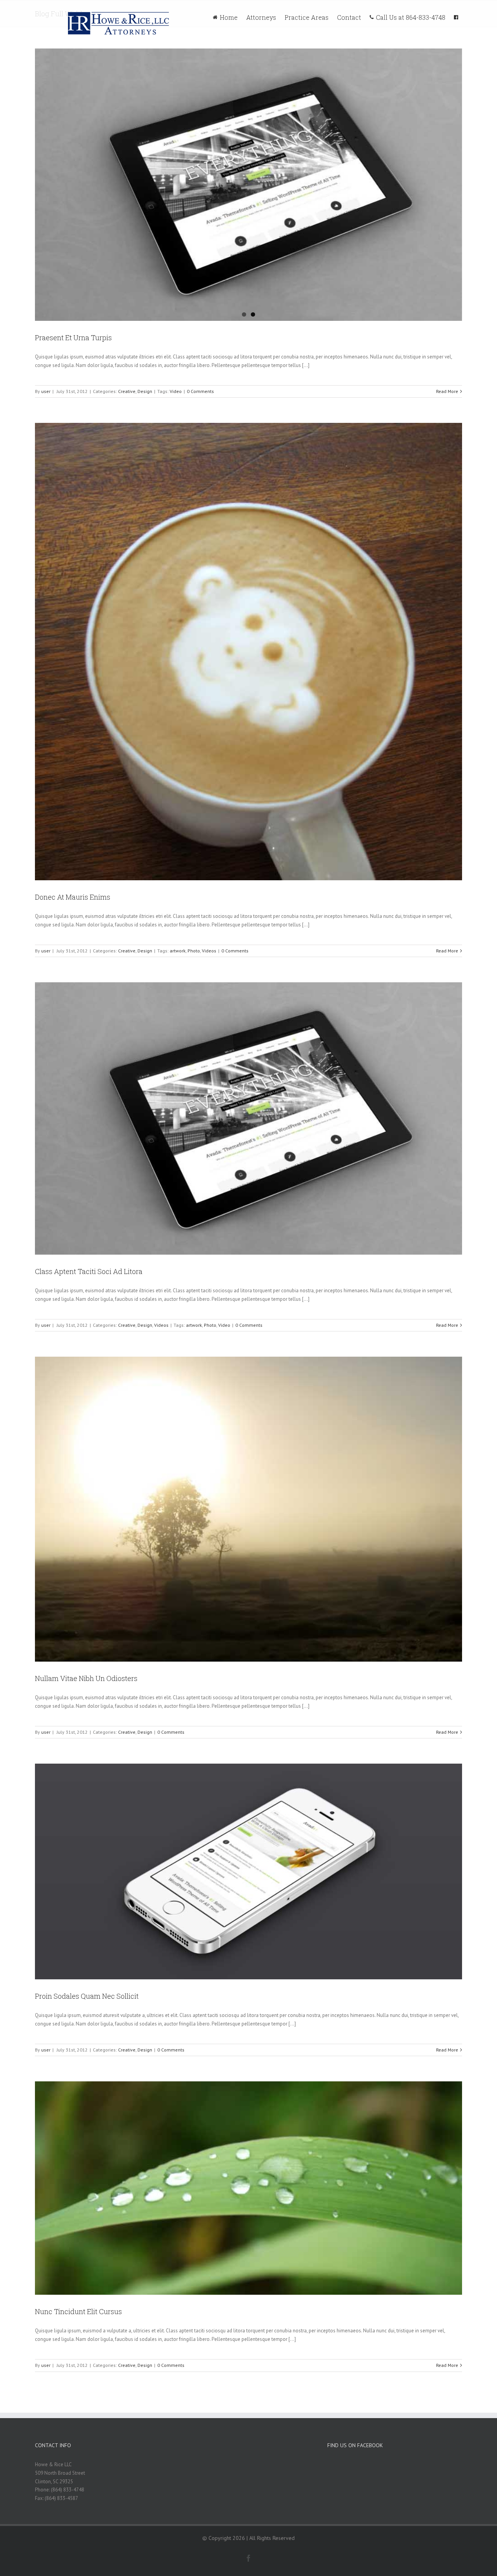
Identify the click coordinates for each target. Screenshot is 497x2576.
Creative (127, 391)
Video (176, 391)
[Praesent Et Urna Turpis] (248, 185)
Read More (447, 391)
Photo (194, 951)
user (46, 391)
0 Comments (200, 391)
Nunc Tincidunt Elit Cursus (78, 2311)
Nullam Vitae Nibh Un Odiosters (86, 1678)
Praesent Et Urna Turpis (73, 338)
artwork (178, 951)
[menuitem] (229, 16)
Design (145, 391)
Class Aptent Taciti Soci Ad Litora (89, 1271)
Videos (209, 951)
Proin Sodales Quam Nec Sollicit (87, 1996)
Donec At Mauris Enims (73, 897)
